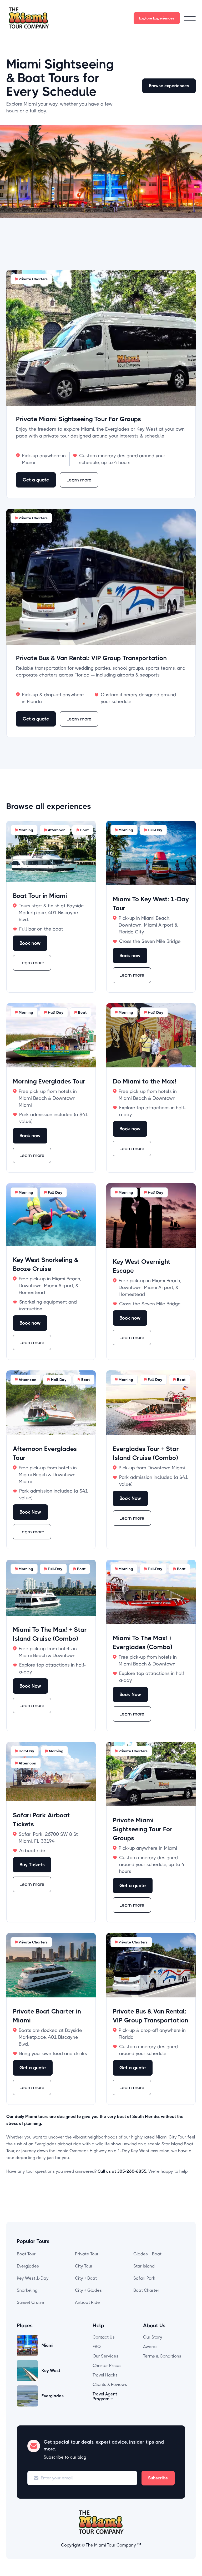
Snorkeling (27, 2290)
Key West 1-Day (33, 2278)
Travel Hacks (105, 2375)
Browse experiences (169, 86)
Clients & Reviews (110, 2384)
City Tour (84, 2266)
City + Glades (88, 2290)
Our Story (153, 2337)
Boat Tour (26, 2254)
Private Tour (87, 2254)
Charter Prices (107, 2366)
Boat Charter (146, 2290)
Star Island (144, 2266)
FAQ (97, 2347)
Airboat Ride (87, 2302)
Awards (150, 2347)
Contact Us (104, 2337)
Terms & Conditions (162, 2356)
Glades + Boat (147, 2254)
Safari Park (144, 2278)
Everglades (28, 2266)
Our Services (105, 2356)
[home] (29, 18)
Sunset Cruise (31, 2302)
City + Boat (86, 2278)
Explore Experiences (157, 18)
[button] (190, 18)
